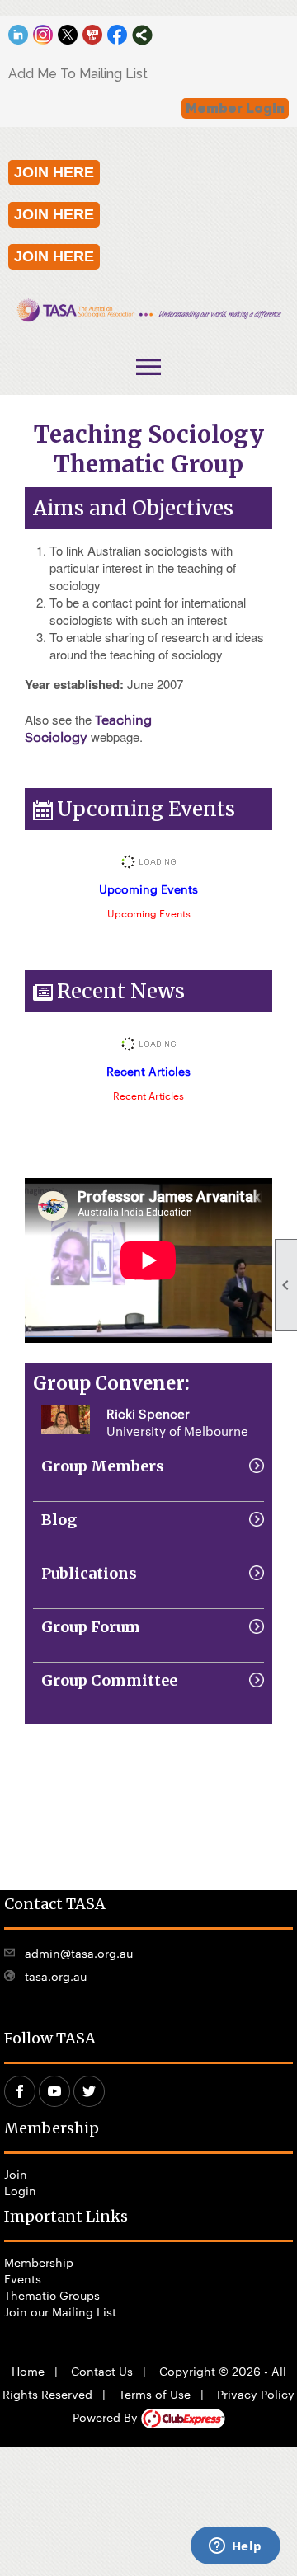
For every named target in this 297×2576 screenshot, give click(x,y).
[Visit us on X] (68, 35)
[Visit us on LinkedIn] (19, 35)
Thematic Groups (52, 2295)
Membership (39, 2262)
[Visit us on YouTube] (93, 35)
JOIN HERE (54, 172)
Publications (89, 1573)
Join (16, 2174)
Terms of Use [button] (155, 2394)
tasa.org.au (56, 1976)
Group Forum (91, 1627)
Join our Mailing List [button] (60, 2311)
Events (23, 2278)
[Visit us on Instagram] (43, 35)
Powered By (107, 2417)
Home (28, 2371)
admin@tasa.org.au (79, 1953)
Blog (59, 1520)
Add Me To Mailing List (78, 74)
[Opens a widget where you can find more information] (235, 2547)
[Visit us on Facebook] (118, 35)
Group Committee (109, 1680)
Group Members (103, 1466)
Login (20, 2190)
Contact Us (102, 2371)
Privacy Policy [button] (256, 2394)
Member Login (235, 108)
